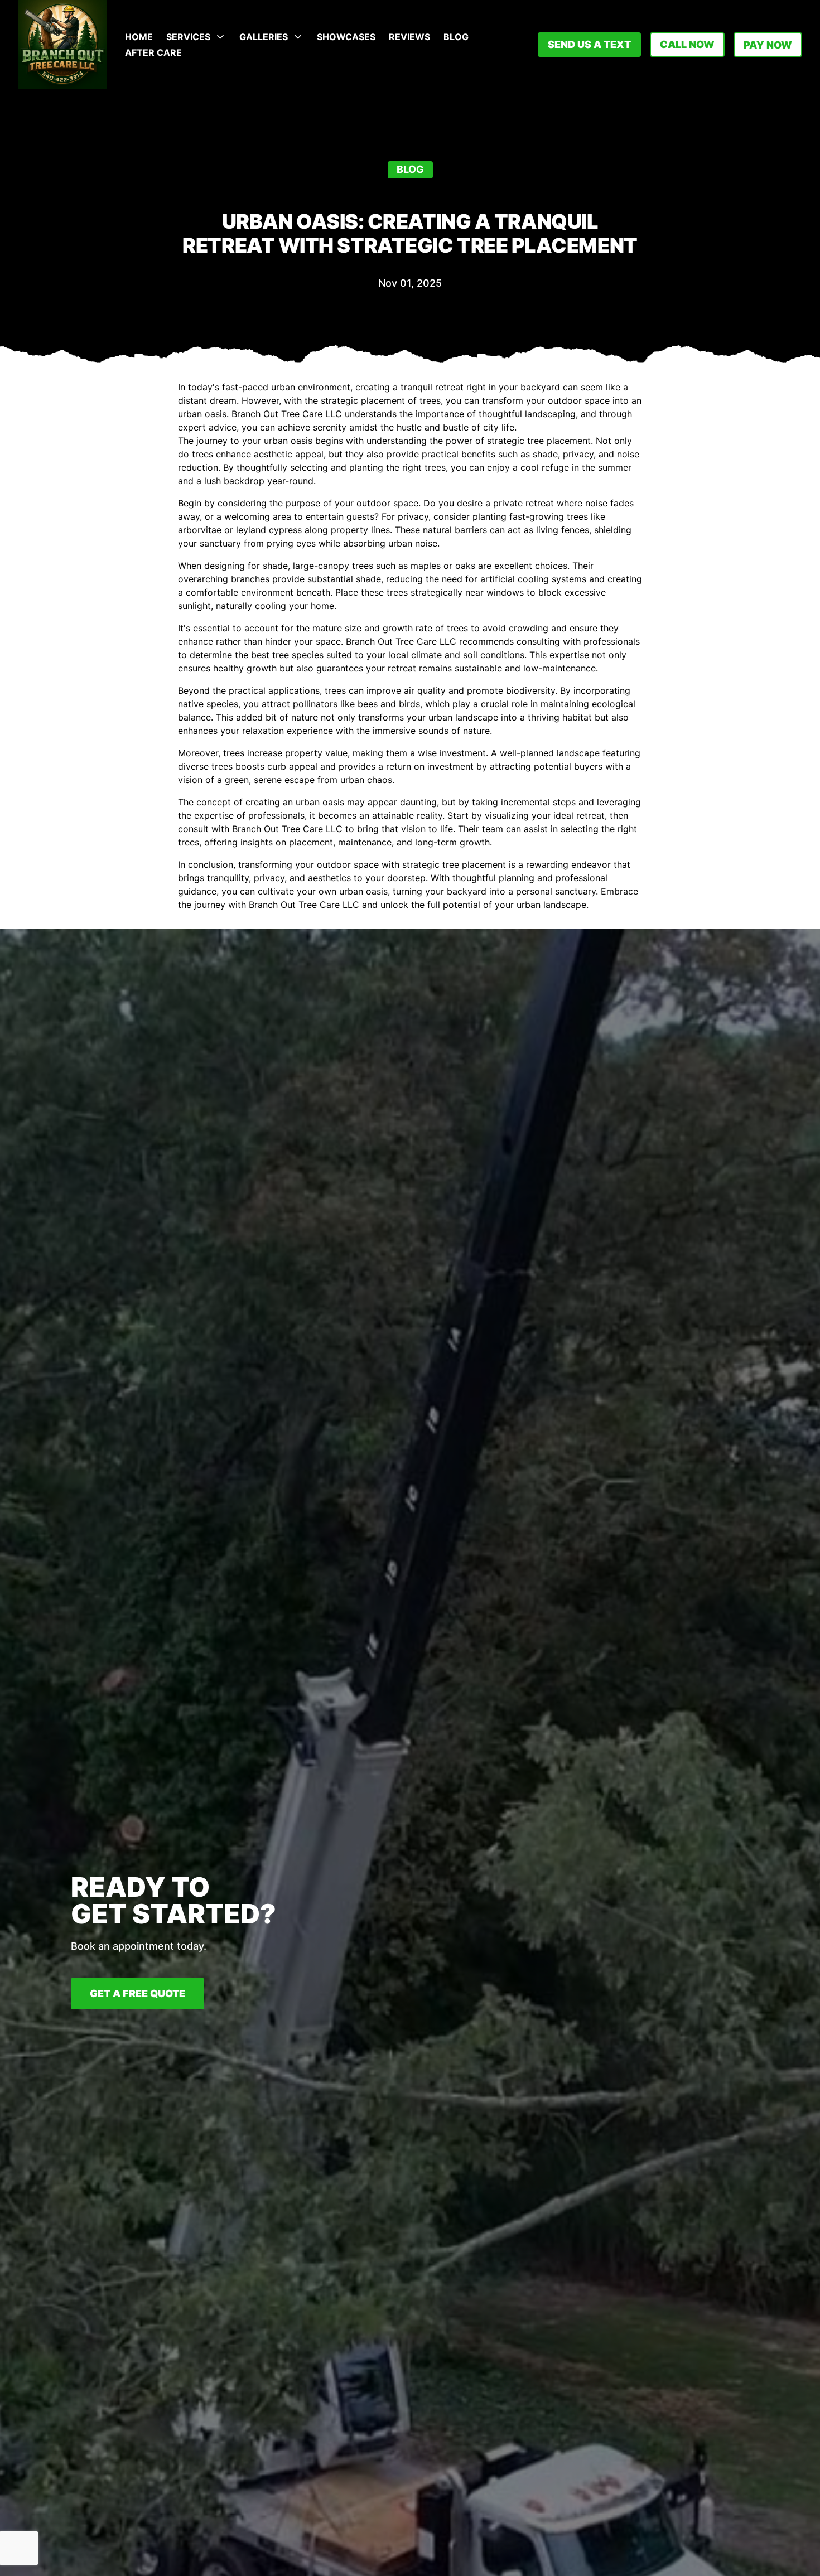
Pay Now (768, 45)
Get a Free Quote (138, 1993)
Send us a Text (589, 44)
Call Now (687, 44)
